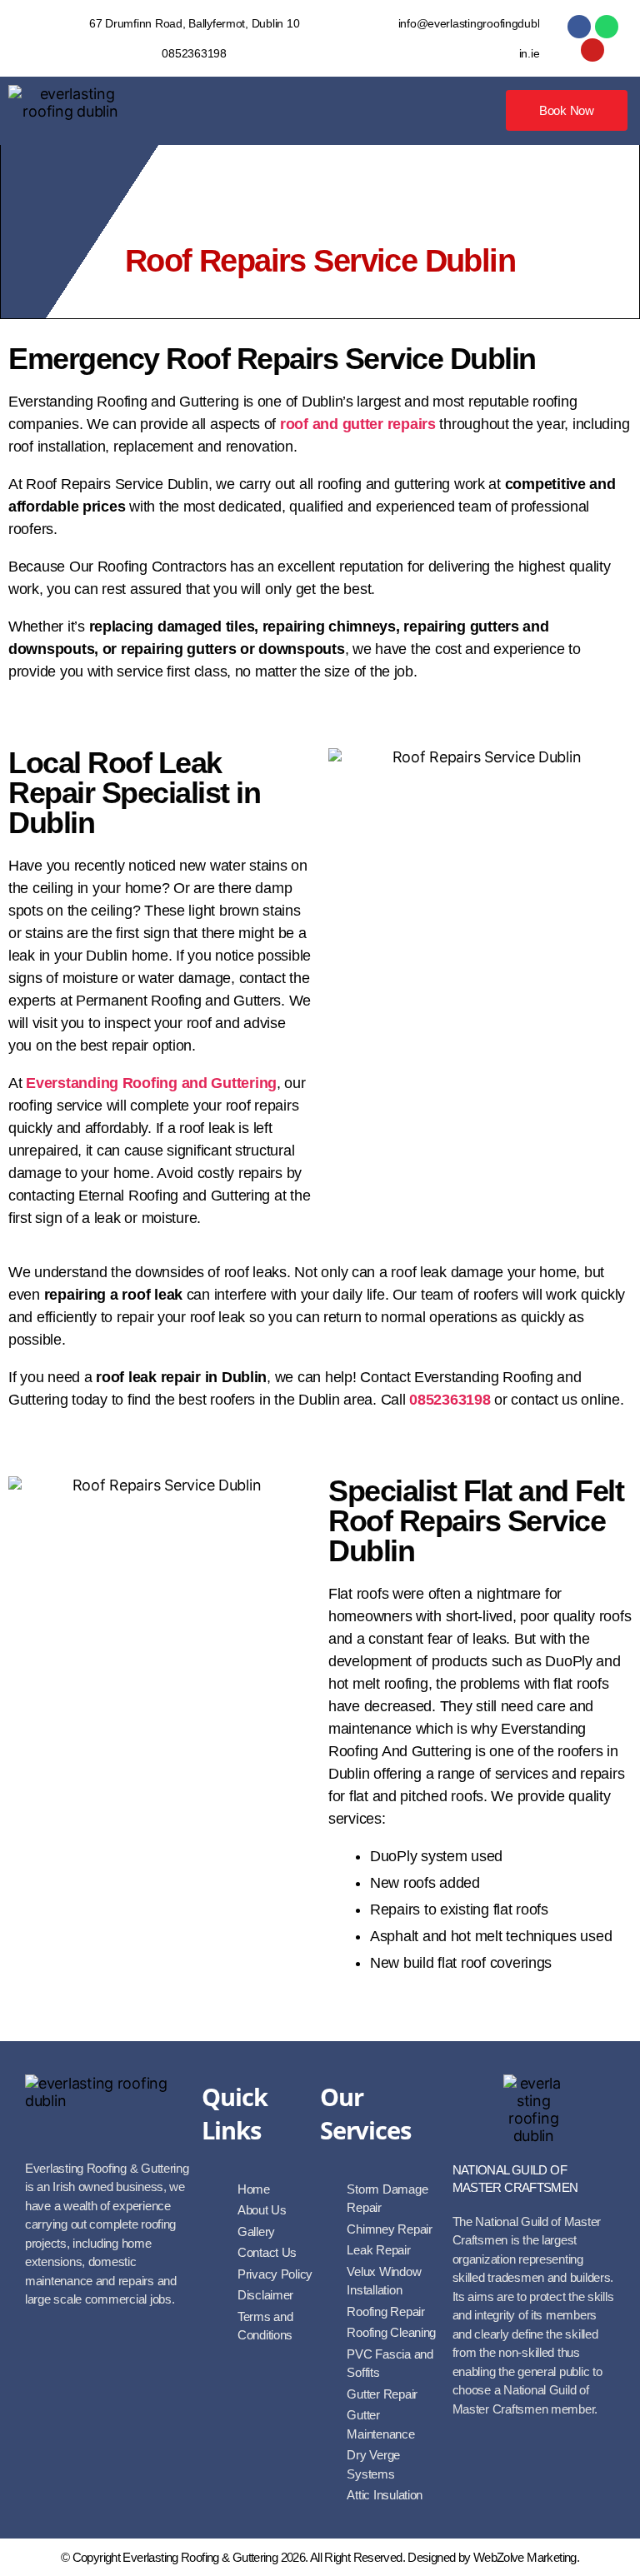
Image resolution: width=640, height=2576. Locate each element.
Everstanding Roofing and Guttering (151, 1083)
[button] (318, 111)
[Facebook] (579, 27)
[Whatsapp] (607, 27)
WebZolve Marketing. (526, 2557)
